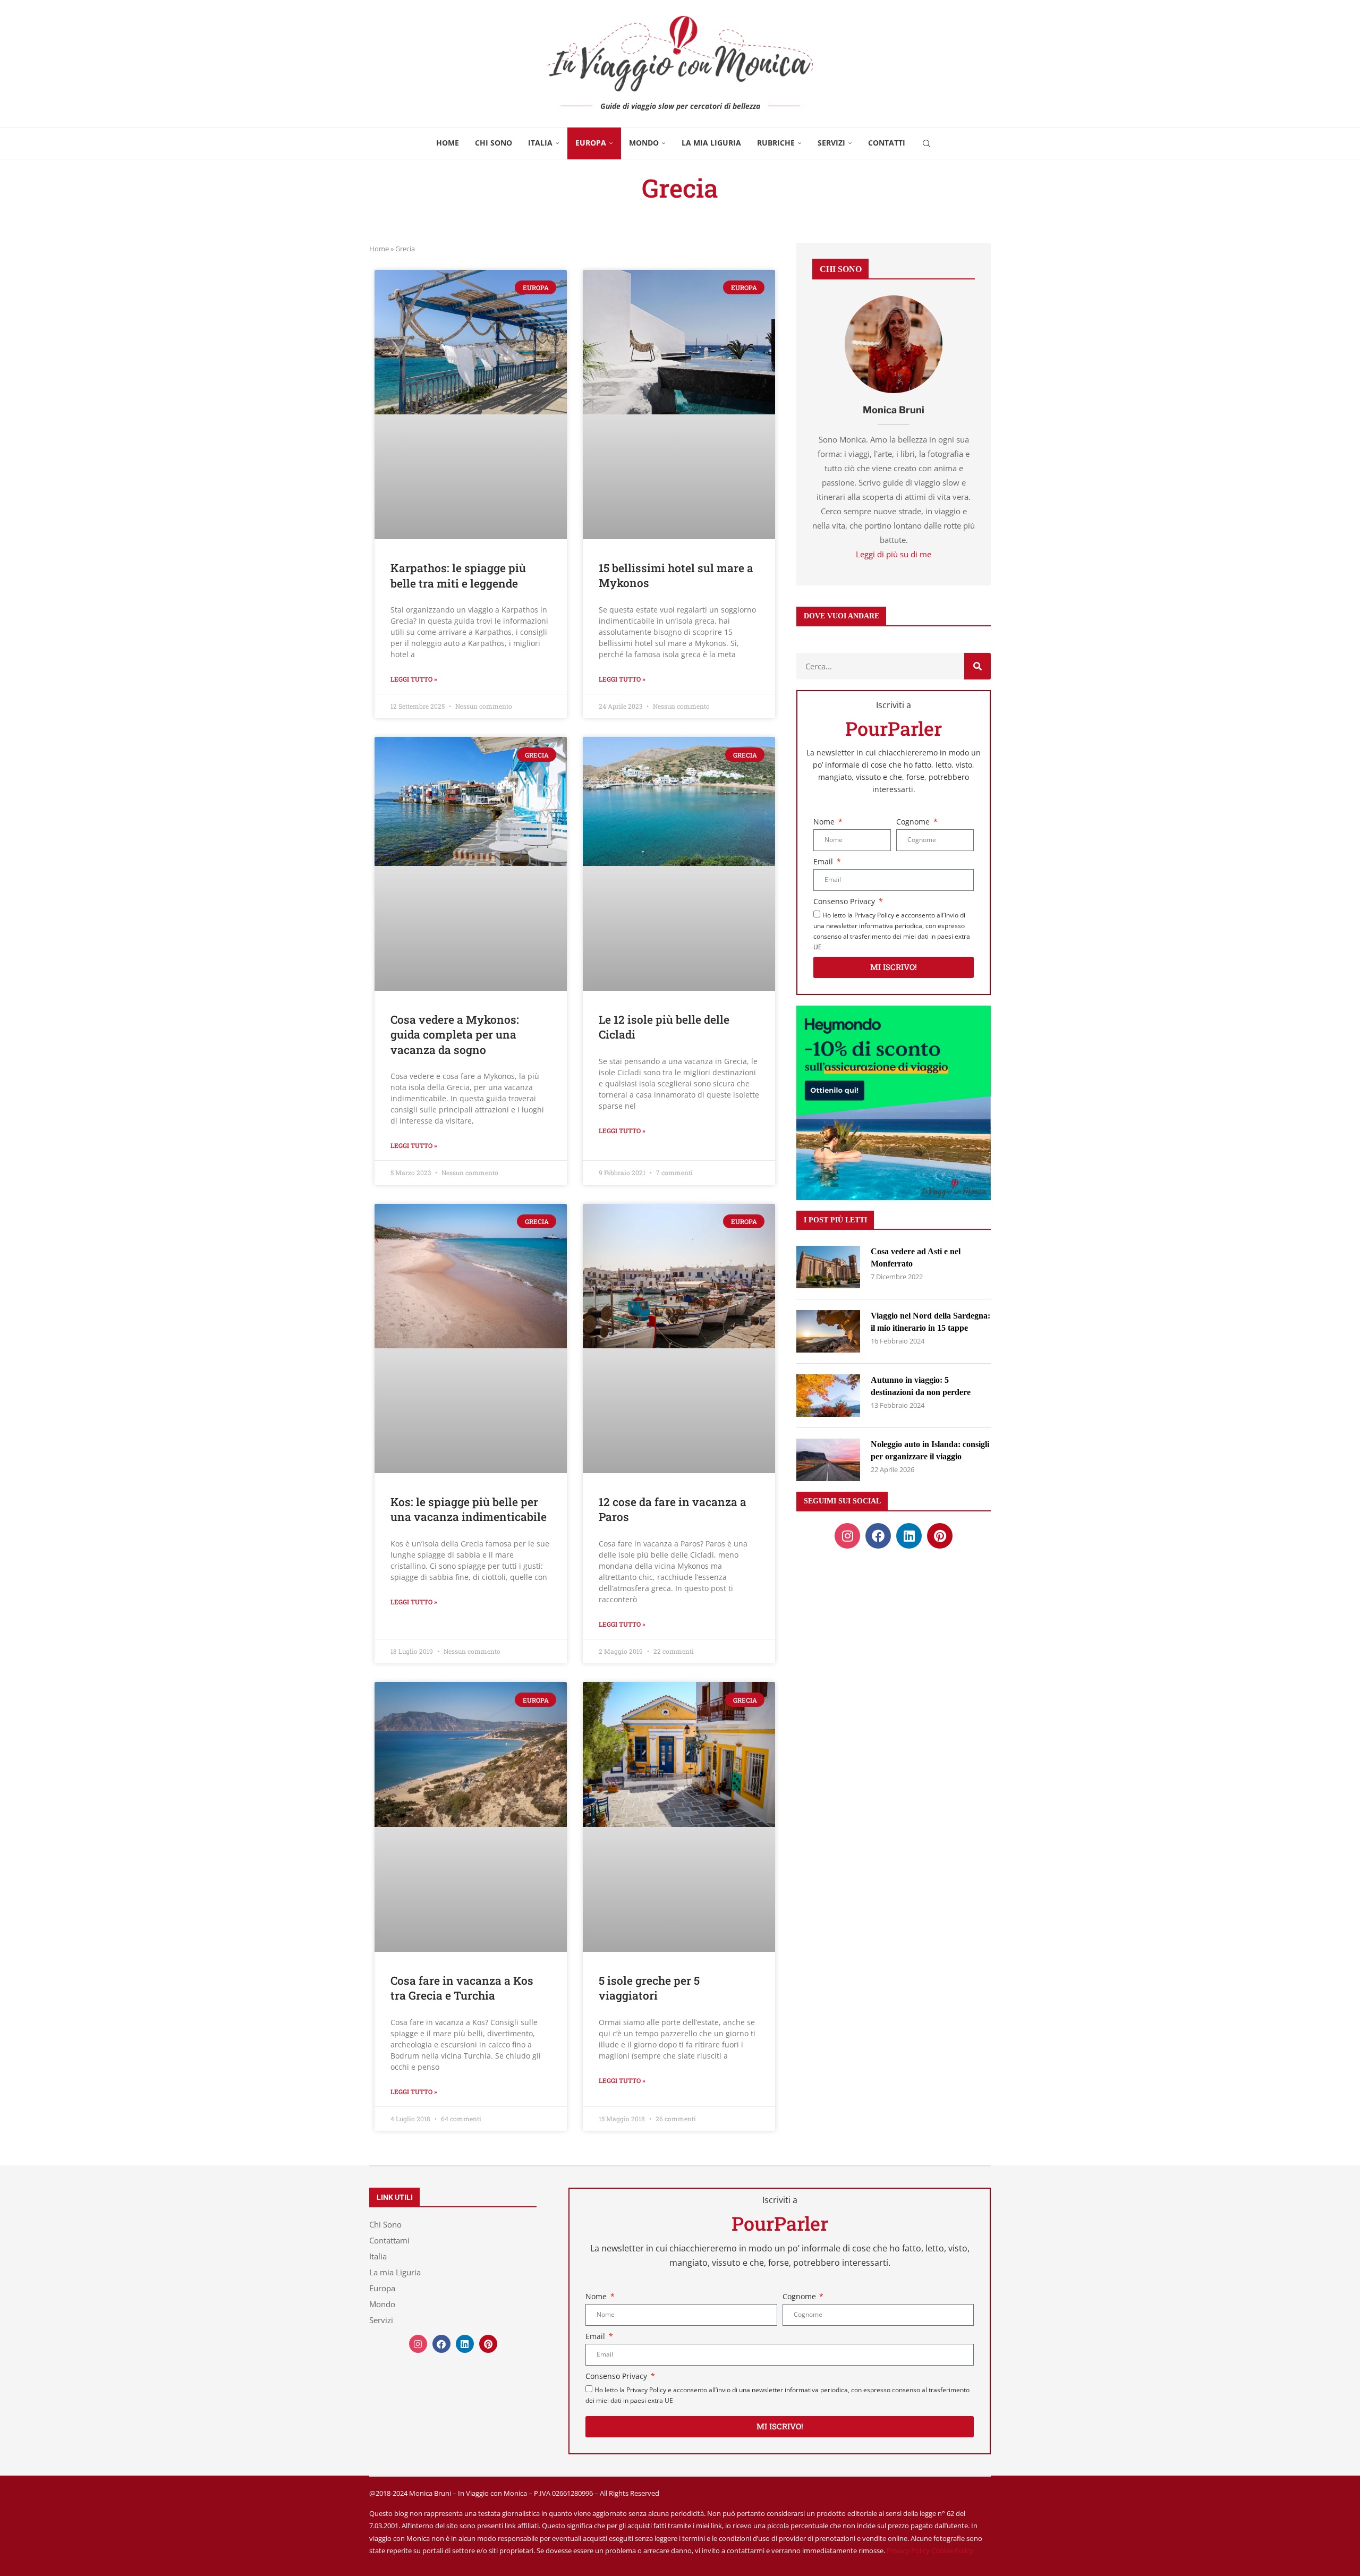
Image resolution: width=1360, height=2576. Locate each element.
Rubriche (776, 143)
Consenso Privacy (845, 901)
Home (448, 143)
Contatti (887, 143)
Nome (825, 822)
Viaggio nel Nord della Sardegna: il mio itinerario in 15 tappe (930, 1321)
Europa (591, 143)
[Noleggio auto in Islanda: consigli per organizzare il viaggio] (828, 1460)
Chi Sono (494, 143)
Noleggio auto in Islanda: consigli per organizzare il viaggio (930, 1450)
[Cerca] (977, 666)
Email (824, 861)
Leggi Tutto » (414, 679)
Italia (540, 143)
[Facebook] (878, 1536)
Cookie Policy (952, 2551)
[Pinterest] (940, 1536)
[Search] (926, 143)
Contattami (389, 2241)
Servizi (831, 143)
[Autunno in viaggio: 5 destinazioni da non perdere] (828, 1396)
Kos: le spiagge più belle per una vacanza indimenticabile (469, 1509)
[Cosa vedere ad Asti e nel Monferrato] (828, 1267)
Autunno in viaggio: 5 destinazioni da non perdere (921, 1386)
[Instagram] (847, 1536)
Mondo (644, 143)
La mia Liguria (711, 143)
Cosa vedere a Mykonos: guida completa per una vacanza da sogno (455, 1035)
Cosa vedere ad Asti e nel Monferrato (916, 1257)
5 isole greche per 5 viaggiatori (649, 1988)
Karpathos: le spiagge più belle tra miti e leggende (458, 575)
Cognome (914, 822)
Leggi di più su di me (894, 554)
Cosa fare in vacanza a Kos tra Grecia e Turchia (462, 1988)
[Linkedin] (909, 1536)
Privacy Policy (908, 2551)
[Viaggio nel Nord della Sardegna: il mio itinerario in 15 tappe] (828, 1331)
